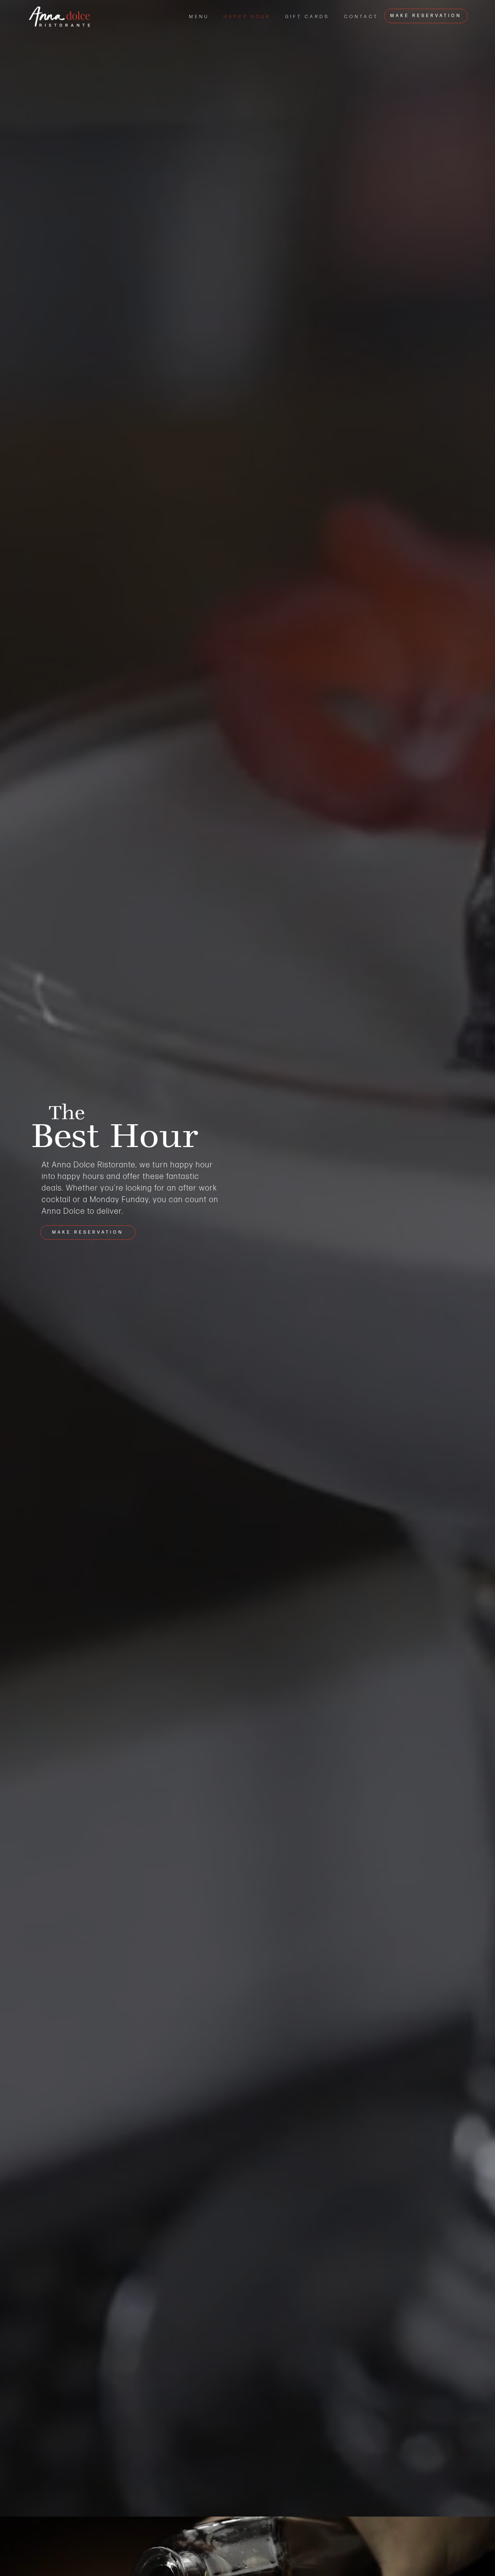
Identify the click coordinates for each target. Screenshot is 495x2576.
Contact (361, 17)
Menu (199, 17)
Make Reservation (426, 16)
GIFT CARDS (307, 17)
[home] (59, 17)
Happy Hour (247, 17)
